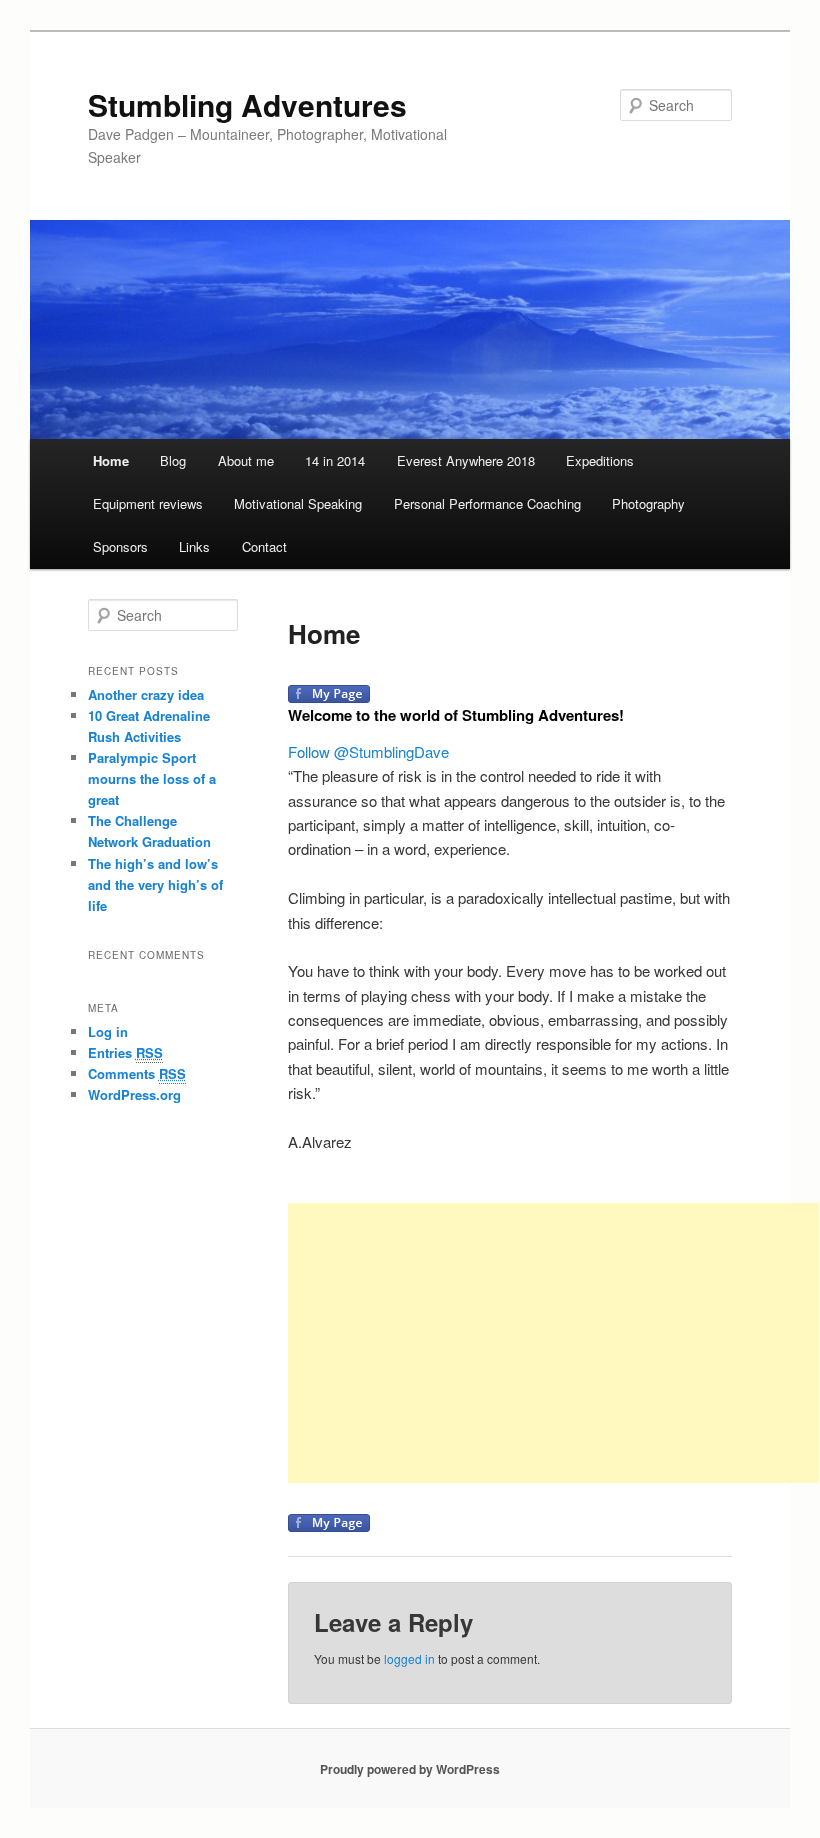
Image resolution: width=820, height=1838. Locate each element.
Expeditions (600, 460)
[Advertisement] (553, 1343)
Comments (137, 1073)
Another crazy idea (146, 694)
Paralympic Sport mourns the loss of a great (152, 778)
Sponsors (120, 546)
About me (246, 460)
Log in (108, 1031)
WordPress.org (134, 1094)
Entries (125, 1052)
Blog (173, 460)
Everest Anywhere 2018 (466, 460)
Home (111, 460)
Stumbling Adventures (247, 104)
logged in (409, 1658)
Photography (648, 503)
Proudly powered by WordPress (410, 1769)
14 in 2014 (335, 460)
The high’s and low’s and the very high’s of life (155, 884)
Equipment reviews (148, 503)
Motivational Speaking (298, 503)
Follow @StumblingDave (368, 751)
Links (194, 546)
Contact (264, 546)
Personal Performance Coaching (487, 503)
